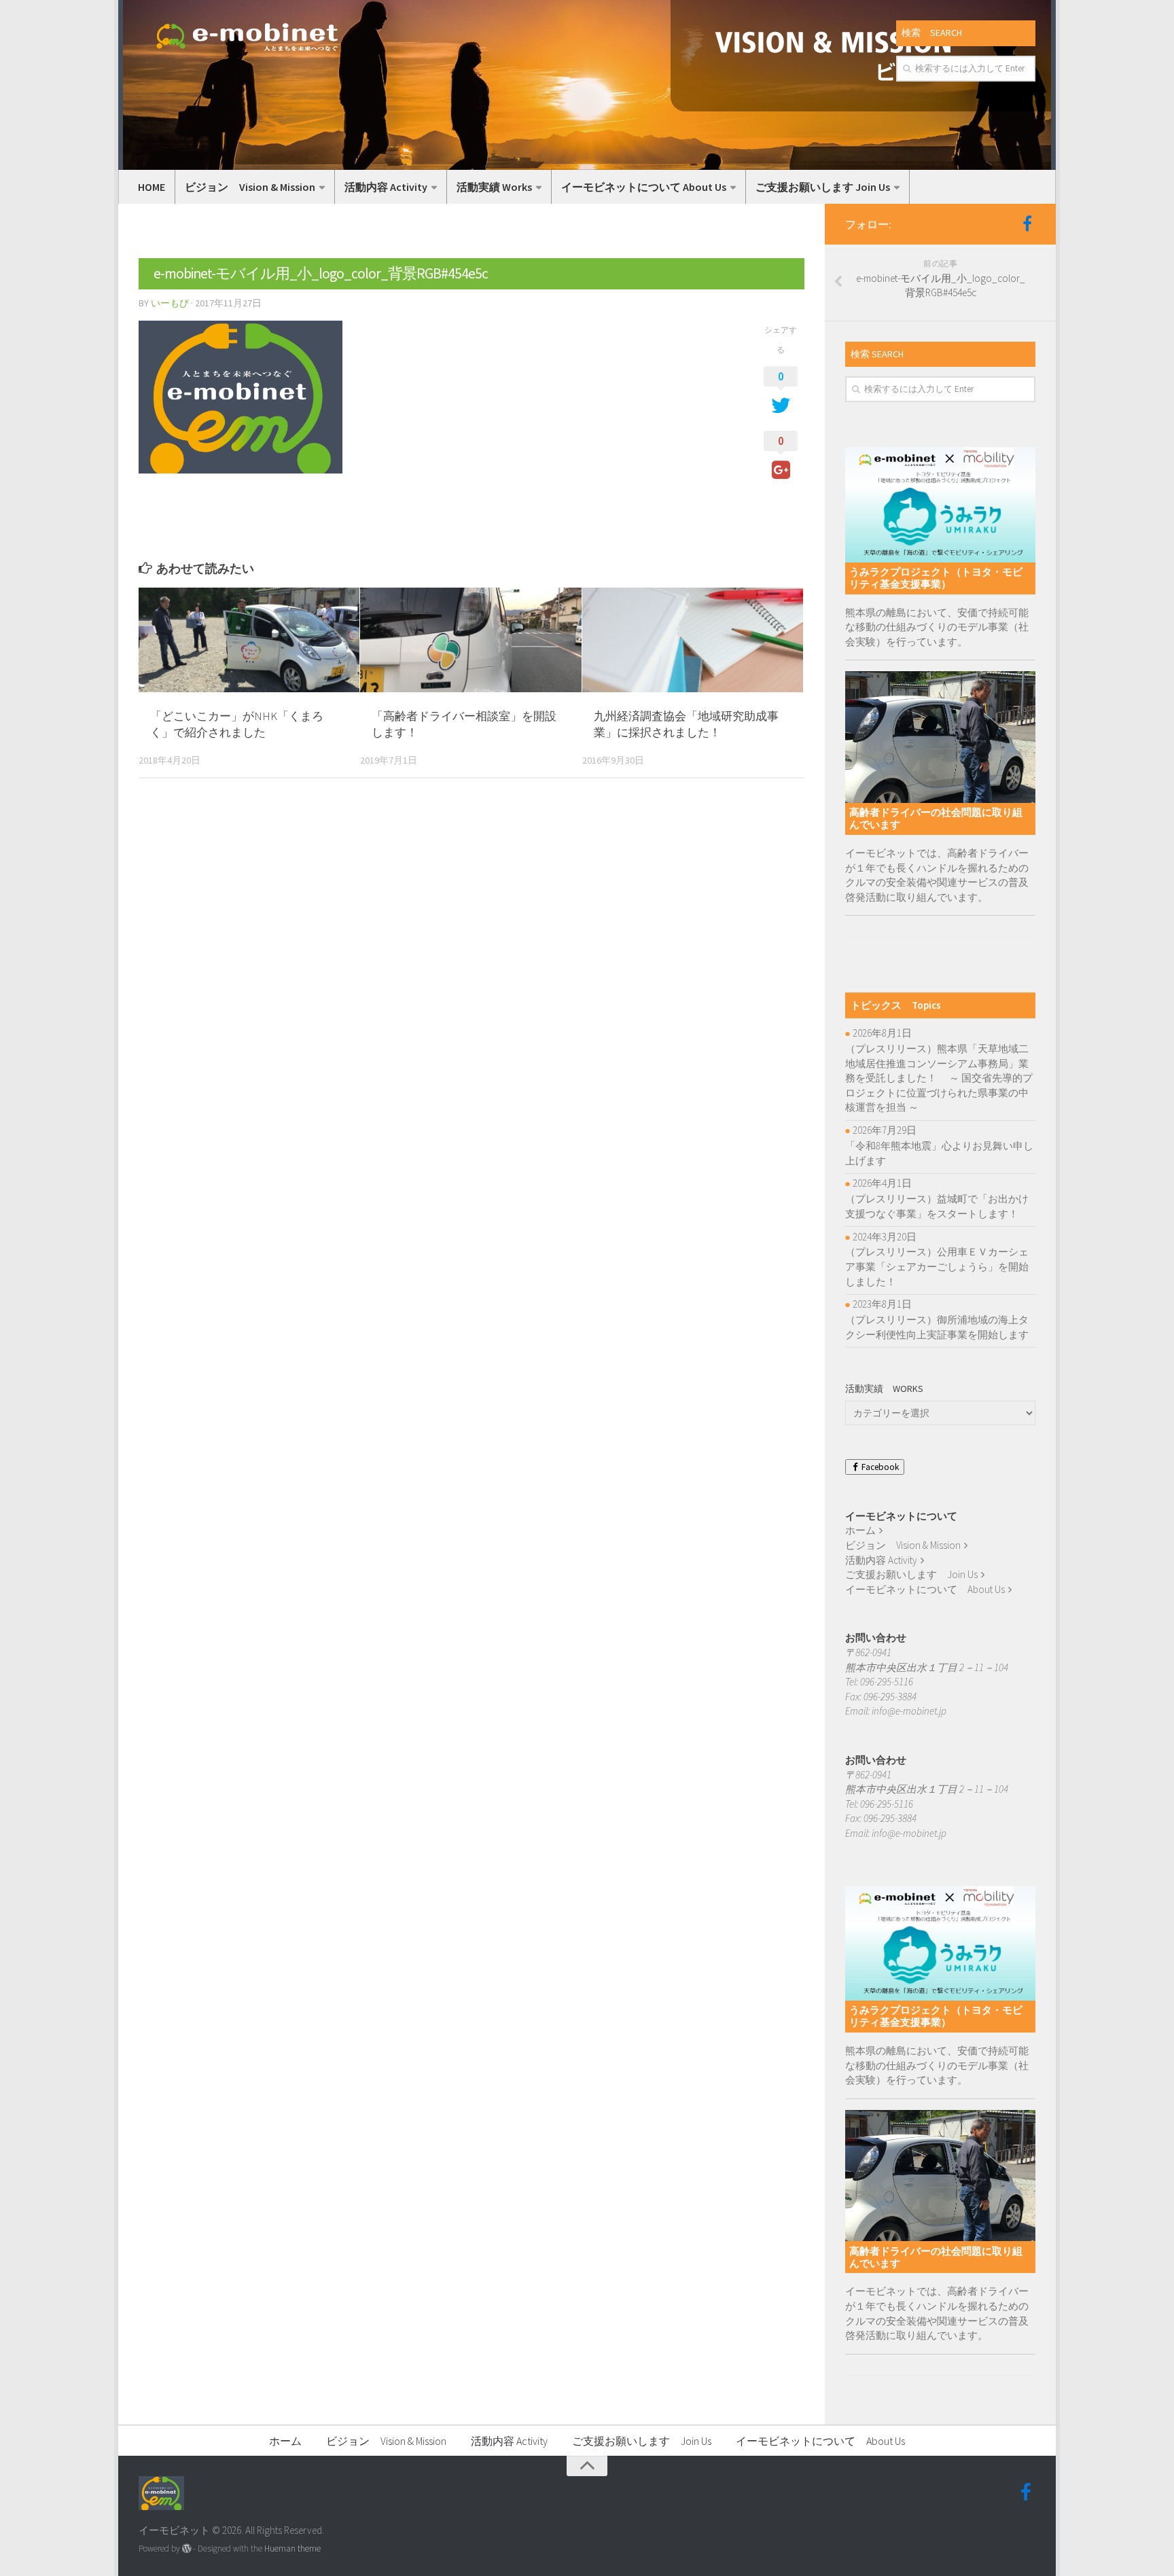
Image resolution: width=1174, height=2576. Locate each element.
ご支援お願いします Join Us (823, 187)
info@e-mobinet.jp (909, 1711)
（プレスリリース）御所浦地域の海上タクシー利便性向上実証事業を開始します (937, 1327)
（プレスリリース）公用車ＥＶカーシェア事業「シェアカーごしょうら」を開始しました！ (937, 1266)
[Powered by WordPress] (186, 2548)
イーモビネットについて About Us (644, 187)
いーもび (170, 303)
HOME (152, 187)
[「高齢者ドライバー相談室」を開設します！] (470, 640)
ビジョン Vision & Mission (250, 187)
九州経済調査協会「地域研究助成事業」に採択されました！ (686, 724)
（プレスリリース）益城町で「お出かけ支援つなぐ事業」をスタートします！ (937, 1206)
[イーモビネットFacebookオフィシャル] (1027, 223)
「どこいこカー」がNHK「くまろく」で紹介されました (237, 724)
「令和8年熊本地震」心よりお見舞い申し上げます (939, 1153)
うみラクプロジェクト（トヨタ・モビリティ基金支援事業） (936, 578)
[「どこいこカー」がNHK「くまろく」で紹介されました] (249, 640)
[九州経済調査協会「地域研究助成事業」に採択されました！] (693, 640)
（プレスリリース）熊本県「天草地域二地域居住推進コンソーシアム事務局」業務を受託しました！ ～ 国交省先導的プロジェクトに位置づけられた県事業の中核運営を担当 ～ (939, 1078)
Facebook (879, 1467)
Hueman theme (292, 2548)
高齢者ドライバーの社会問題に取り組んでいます (936, 818)
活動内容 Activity (386, 187)
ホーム (860, 1530)
